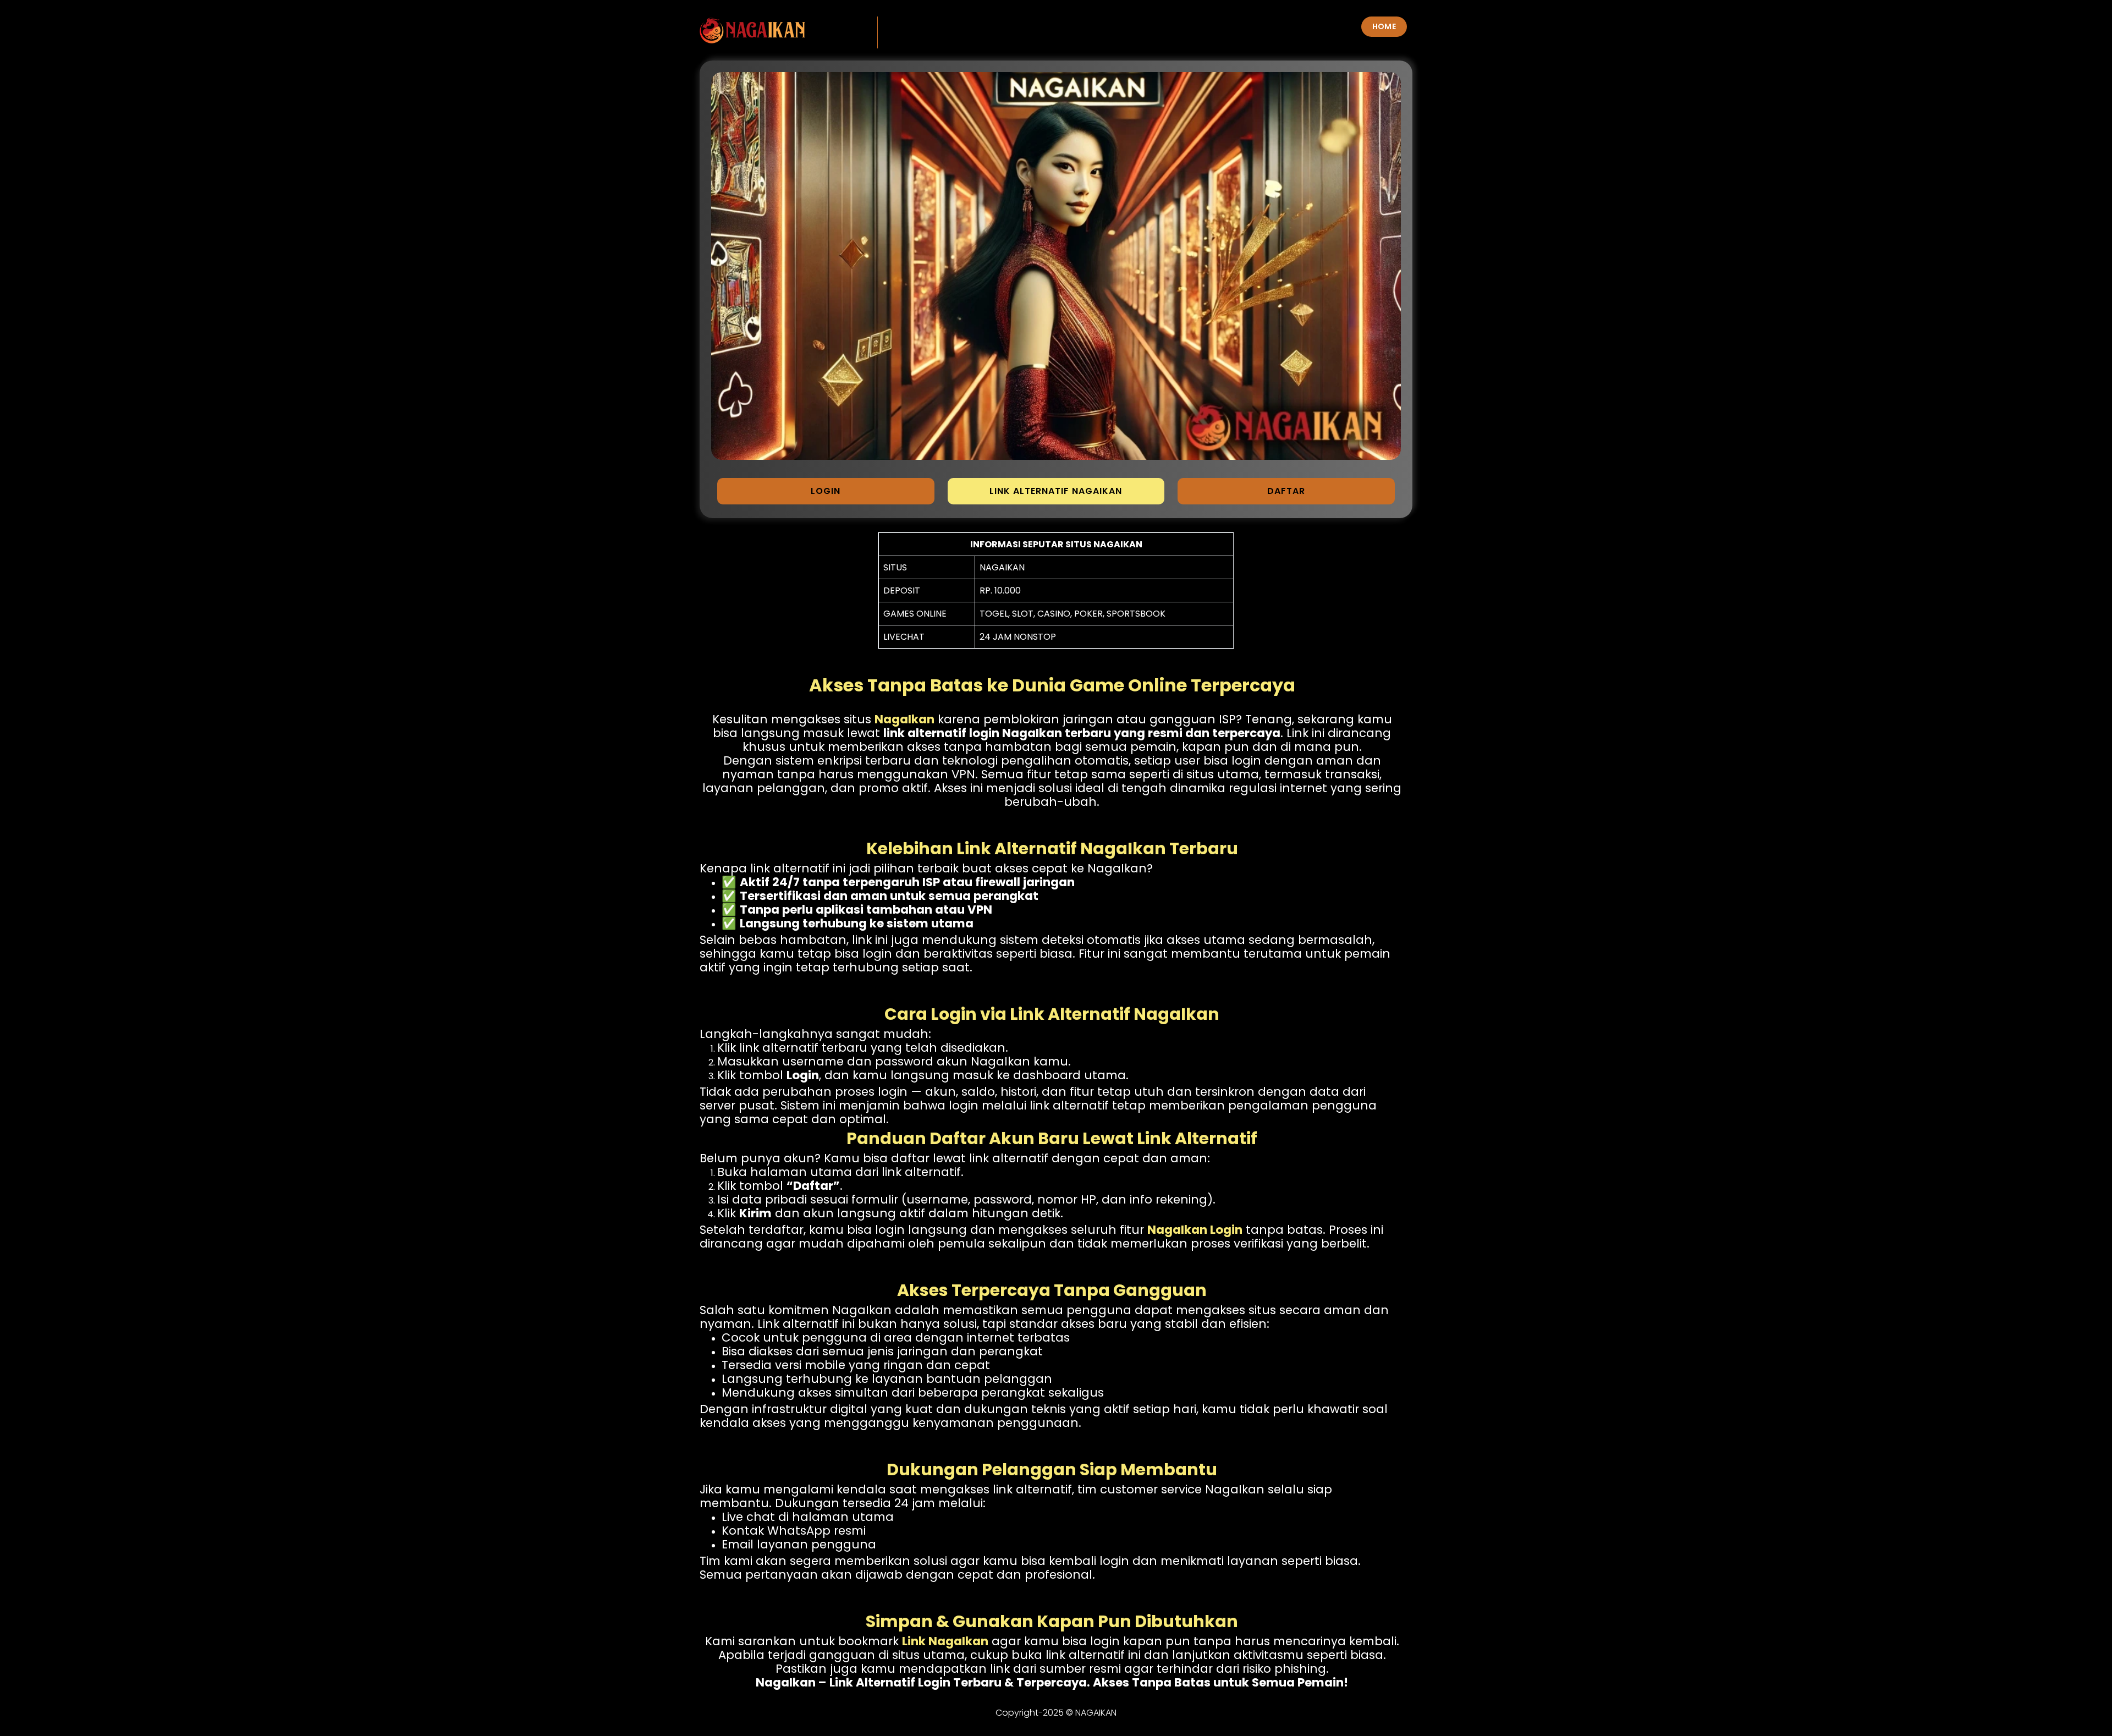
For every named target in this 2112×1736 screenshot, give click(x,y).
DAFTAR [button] (1286, 491)
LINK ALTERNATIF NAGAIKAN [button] (1056, 491)
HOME (1384, 26)
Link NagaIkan (945, 1641)
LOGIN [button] (826, 491)
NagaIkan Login (1195, 1230)
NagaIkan (904, 719)
